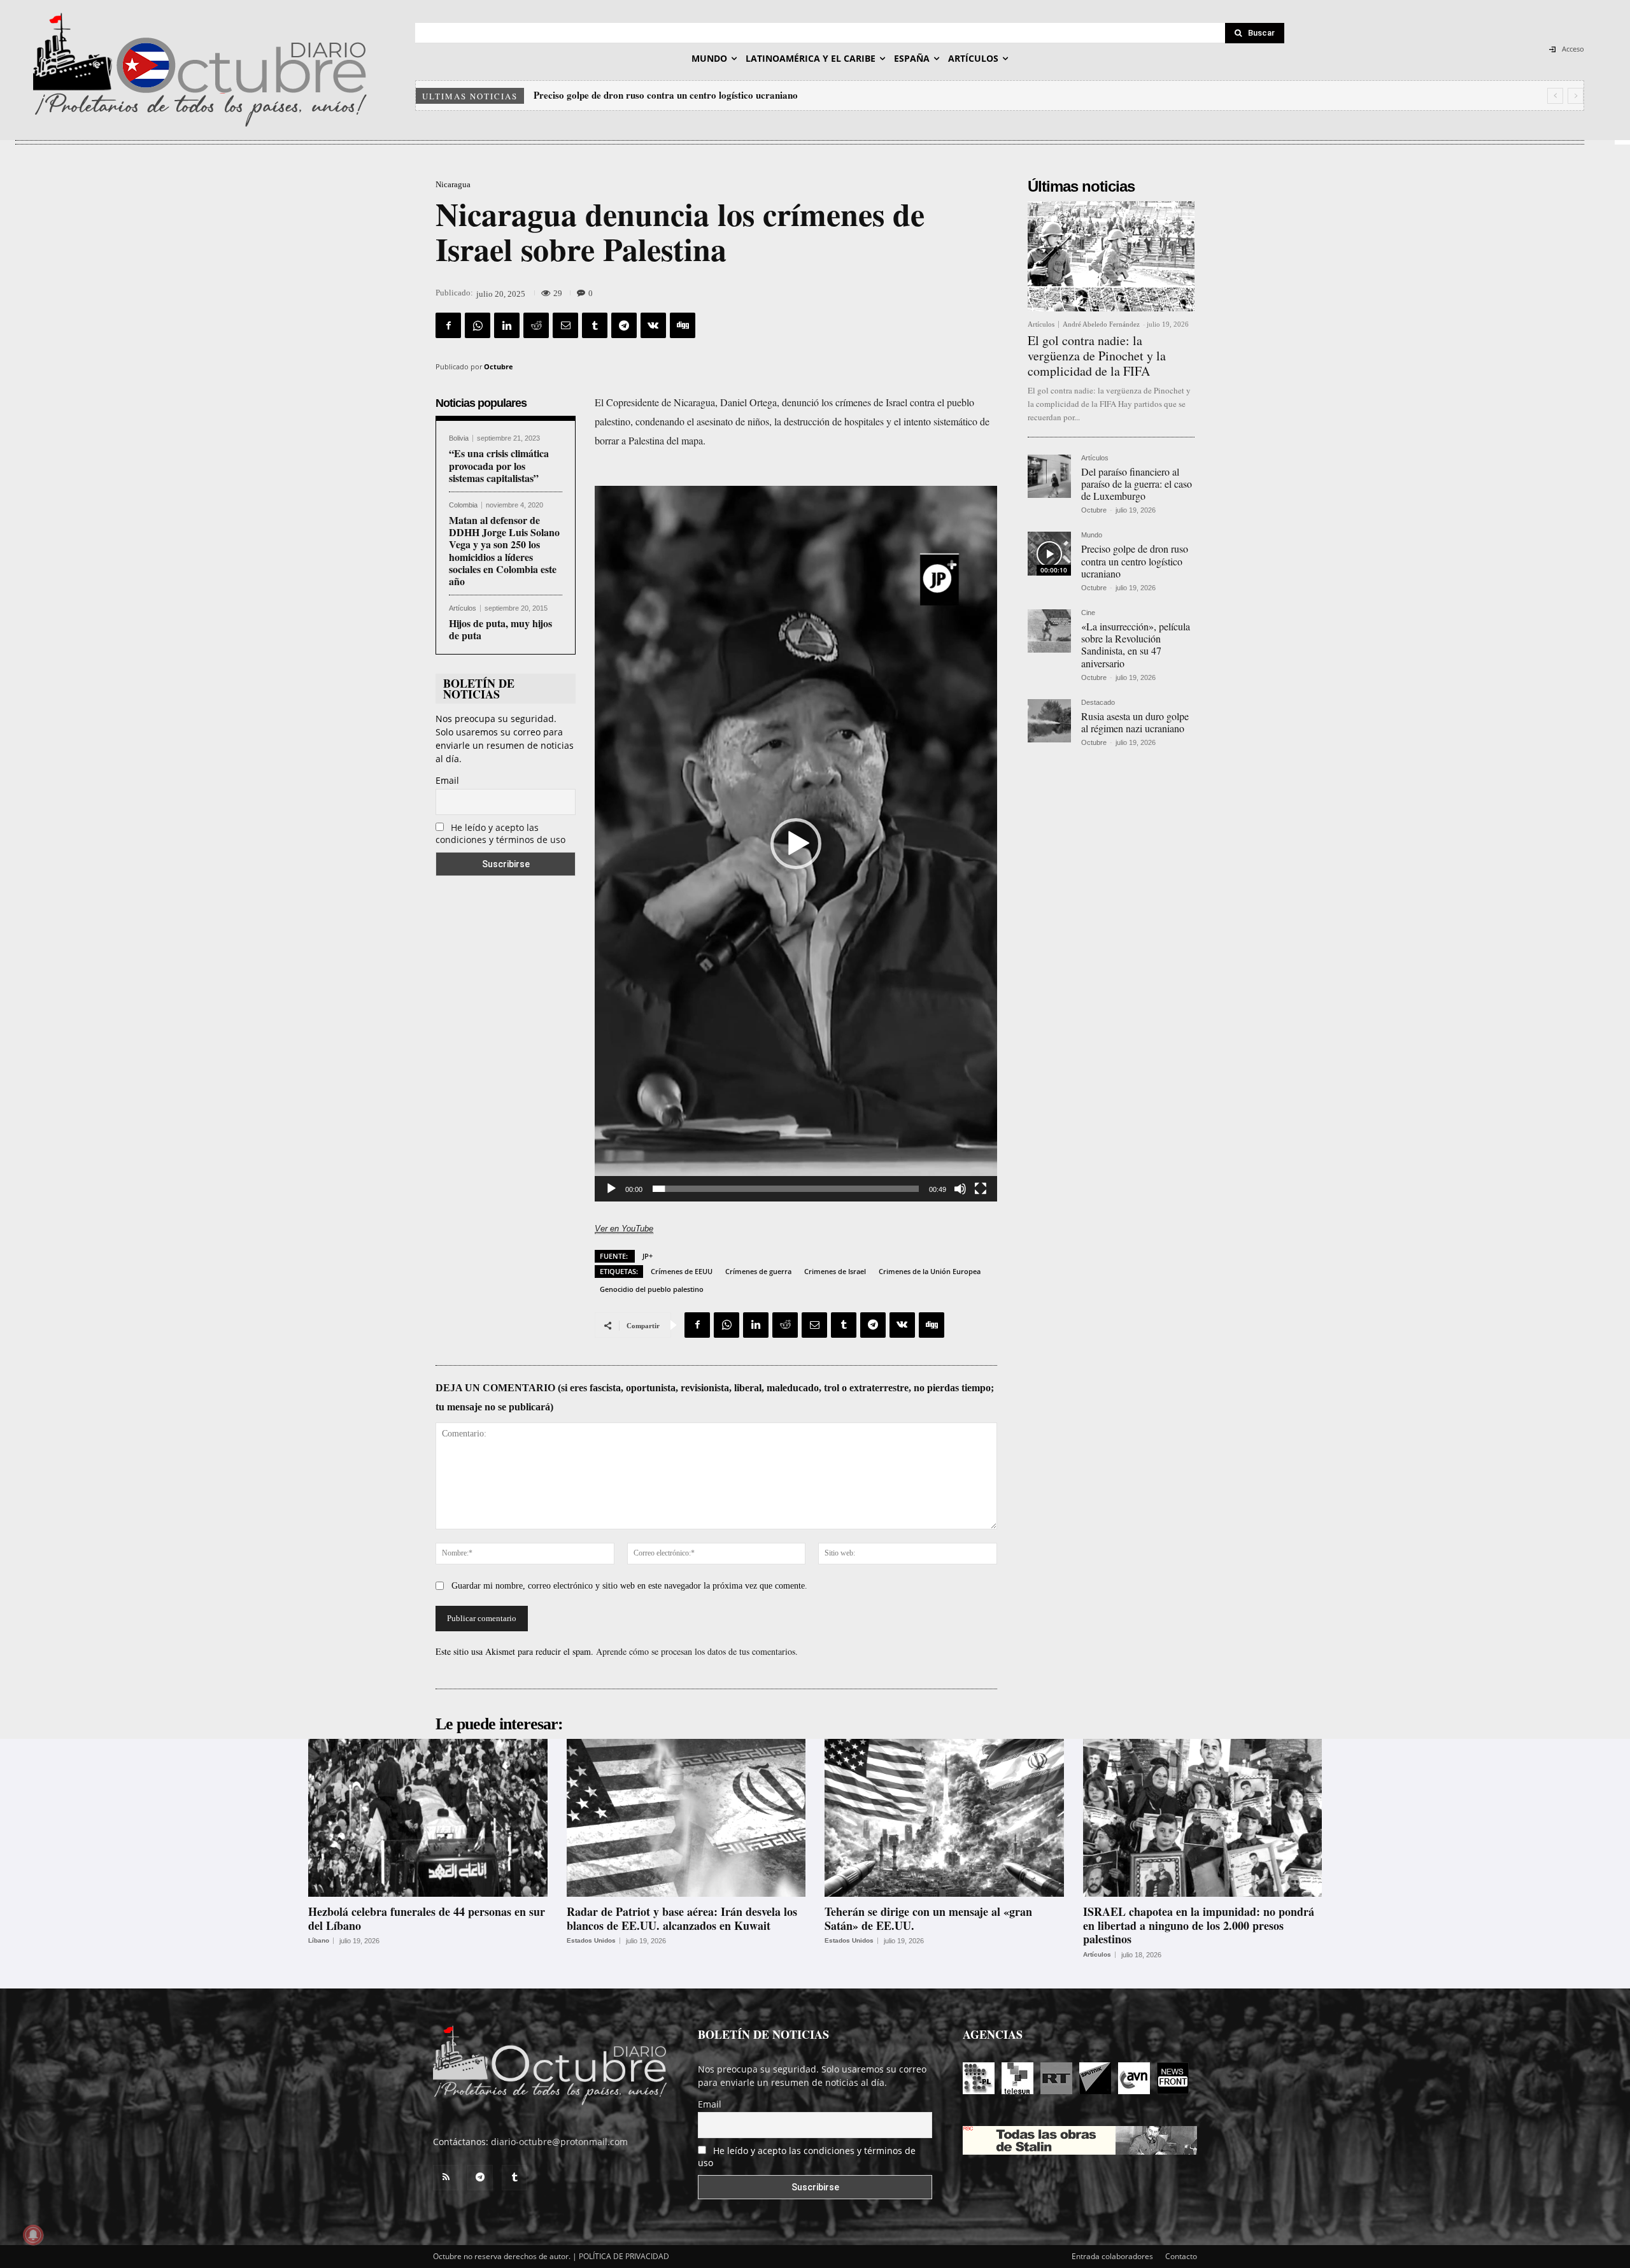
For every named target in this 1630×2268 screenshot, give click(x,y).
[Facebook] (448, 325)
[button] (796, 844)
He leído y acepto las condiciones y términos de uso (500, 833)
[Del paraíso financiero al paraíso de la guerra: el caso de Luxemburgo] (1049, 476)
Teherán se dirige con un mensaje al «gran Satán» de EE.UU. (928, 1918)
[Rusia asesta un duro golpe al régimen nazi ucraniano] (1049, 721)
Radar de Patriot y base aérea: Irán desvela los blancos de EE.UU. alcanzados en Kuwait (682, 1918)
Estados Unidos (591, 1941)
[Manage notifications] (33, 2235)
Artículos (463, 608)
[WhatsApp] (478, 325)
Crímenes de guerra (758, 1271)
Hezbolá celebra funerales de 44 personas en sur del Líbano (427, 1918)
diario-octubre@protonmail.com (559, 2142)
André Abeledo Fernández (1101, 324)
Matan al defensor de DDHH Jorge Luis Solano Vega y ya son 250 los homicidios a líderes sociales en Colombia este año (504, 550)
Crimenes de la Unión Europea (930, 1271)
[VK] (653, 325)
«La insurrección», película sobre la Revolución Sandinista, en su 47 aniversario (699, 95)
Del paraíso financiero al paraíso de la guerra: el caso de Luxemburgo (1137, 484)
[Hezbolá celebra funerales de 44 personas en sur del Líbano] (428, 1818)
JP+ (648, 1256)
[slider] (786, 1189)
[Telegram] (624, 325)
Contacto (1181, 2256)
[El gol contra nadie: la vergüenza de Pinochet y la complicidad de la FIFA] (1111, 256)
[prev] (1555, 96)
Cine (1088, 613)
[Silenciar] (960, 1189)
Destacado (1098, 703)
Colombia (463, 505)
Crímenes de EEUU (682, 1271)
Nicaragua (453, 184)
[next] (1576, 96)
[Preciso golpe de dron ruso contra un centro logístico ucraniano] (1049, 553)
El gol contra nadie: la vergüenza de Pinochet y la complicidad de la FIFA (1097, 356)
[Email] (565, 325)
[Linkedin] (507, 325)
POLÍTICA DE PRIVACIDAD (624, 2256)
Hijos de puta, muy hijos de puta (500, 629)
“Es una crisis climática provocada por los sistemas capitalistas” (499, 465)
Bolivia (459, 438)
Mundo (1092, 535)
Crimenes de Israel (835, 1271)
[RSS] (446, 2178)
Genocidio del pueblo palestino (652, 1289)
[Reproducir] (611, 1189)
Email (447, 780)
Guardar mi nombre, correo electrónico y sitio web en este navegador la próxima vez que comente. (629, 1586)
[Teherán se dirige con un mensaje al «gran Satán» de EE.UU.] (944, 1818)
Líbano (319, 1941)
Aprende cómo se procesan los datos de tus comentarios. (697, 1651)
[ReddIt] (536, 325)
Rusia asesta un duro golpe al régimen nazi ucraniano (1135, 722)
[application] (796, 844)
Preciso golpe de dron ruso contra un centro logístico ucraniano (1135, 561)
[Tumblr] (595, 325)
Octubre (499, 366)
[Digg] (683, 325)
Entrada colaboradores (1112, 2256)
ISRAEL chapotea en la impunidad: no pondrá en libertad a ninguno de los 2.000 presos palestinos (1199, 1925)
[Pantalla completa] (981, 1189)
